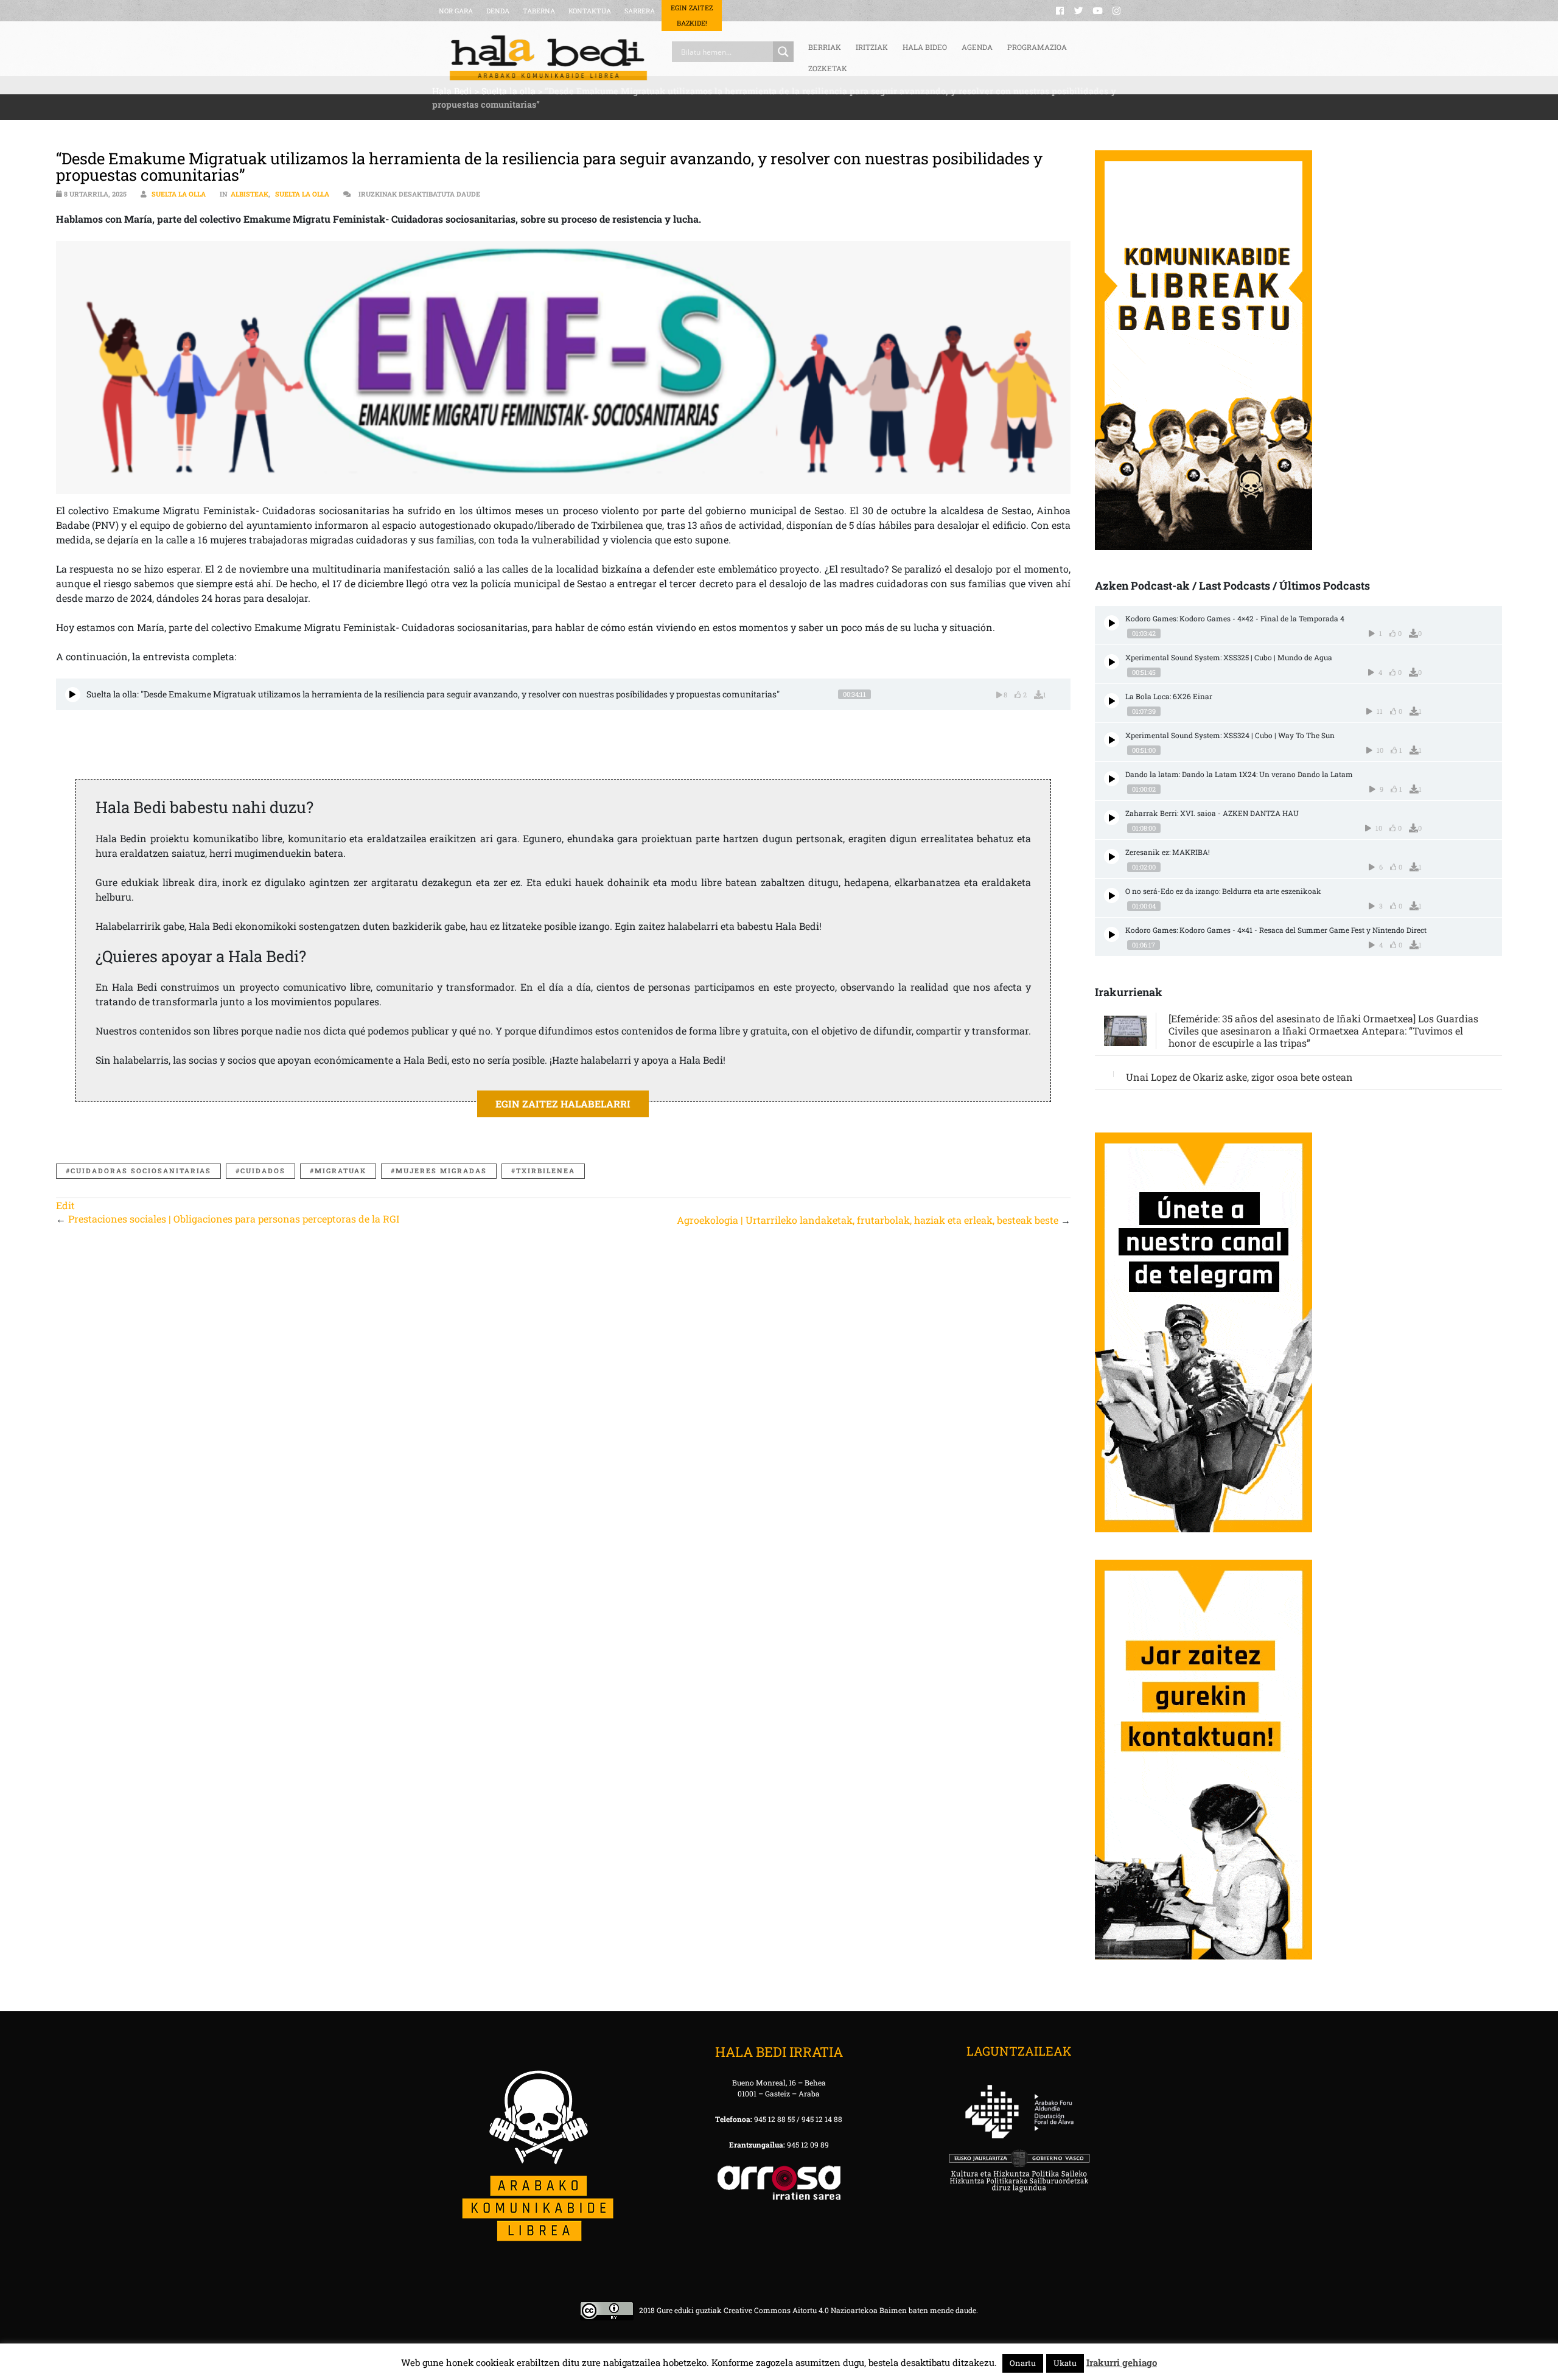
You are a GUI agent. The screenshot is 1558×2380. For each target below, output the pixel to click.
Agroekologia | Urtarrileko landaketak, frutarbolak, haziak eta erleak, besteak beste (868, 1220)
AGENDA (977, 47)
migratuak (341, 1171)
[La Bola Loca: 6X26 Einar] (1112, 701)
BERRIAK (825, 47)
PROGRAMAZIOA (1037, 47)
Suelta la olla (179, 194)
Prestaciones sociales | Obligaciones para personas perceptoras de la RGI (234, 1219)
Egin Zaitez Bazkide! (692, 15)
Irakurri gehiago (1122, 2362)
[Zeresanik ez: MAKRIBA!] (1112, 857)
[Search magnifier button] (783, 52)
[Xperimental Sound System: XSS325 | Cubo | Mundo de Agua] (1112, 662)
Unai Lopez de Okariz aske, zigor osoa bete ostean (1239, 1077)
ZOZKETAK (828, 68)
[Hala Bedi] (548, 58)
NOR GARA (456, 11)
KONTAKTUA (590, 11)
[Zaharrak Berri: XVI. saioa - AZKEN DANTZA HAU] (1112, 818)
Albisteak (250, 194)
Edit (65, 1205)
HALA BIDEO (925, 47)
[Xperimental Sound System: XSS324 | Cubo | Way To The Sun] (1112, 740)
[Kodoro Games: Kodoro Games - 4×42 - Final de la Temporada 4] (1112, 623)
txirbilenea (546, 1171)
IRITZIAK (872, 47)
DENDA (498, 11)
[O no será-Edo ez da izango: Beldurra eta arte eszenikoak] (1112, 895)
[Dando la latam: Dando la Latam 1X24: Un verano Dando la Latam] (1112, 779)
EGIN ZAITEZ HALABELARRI (563, 1104)
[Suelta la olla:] (73, 695)
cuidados (263, 1171)
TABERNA (539, 11)
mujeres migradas (441, 1171)
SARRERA (640, 11)
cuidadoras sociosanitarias (141, 1171)
